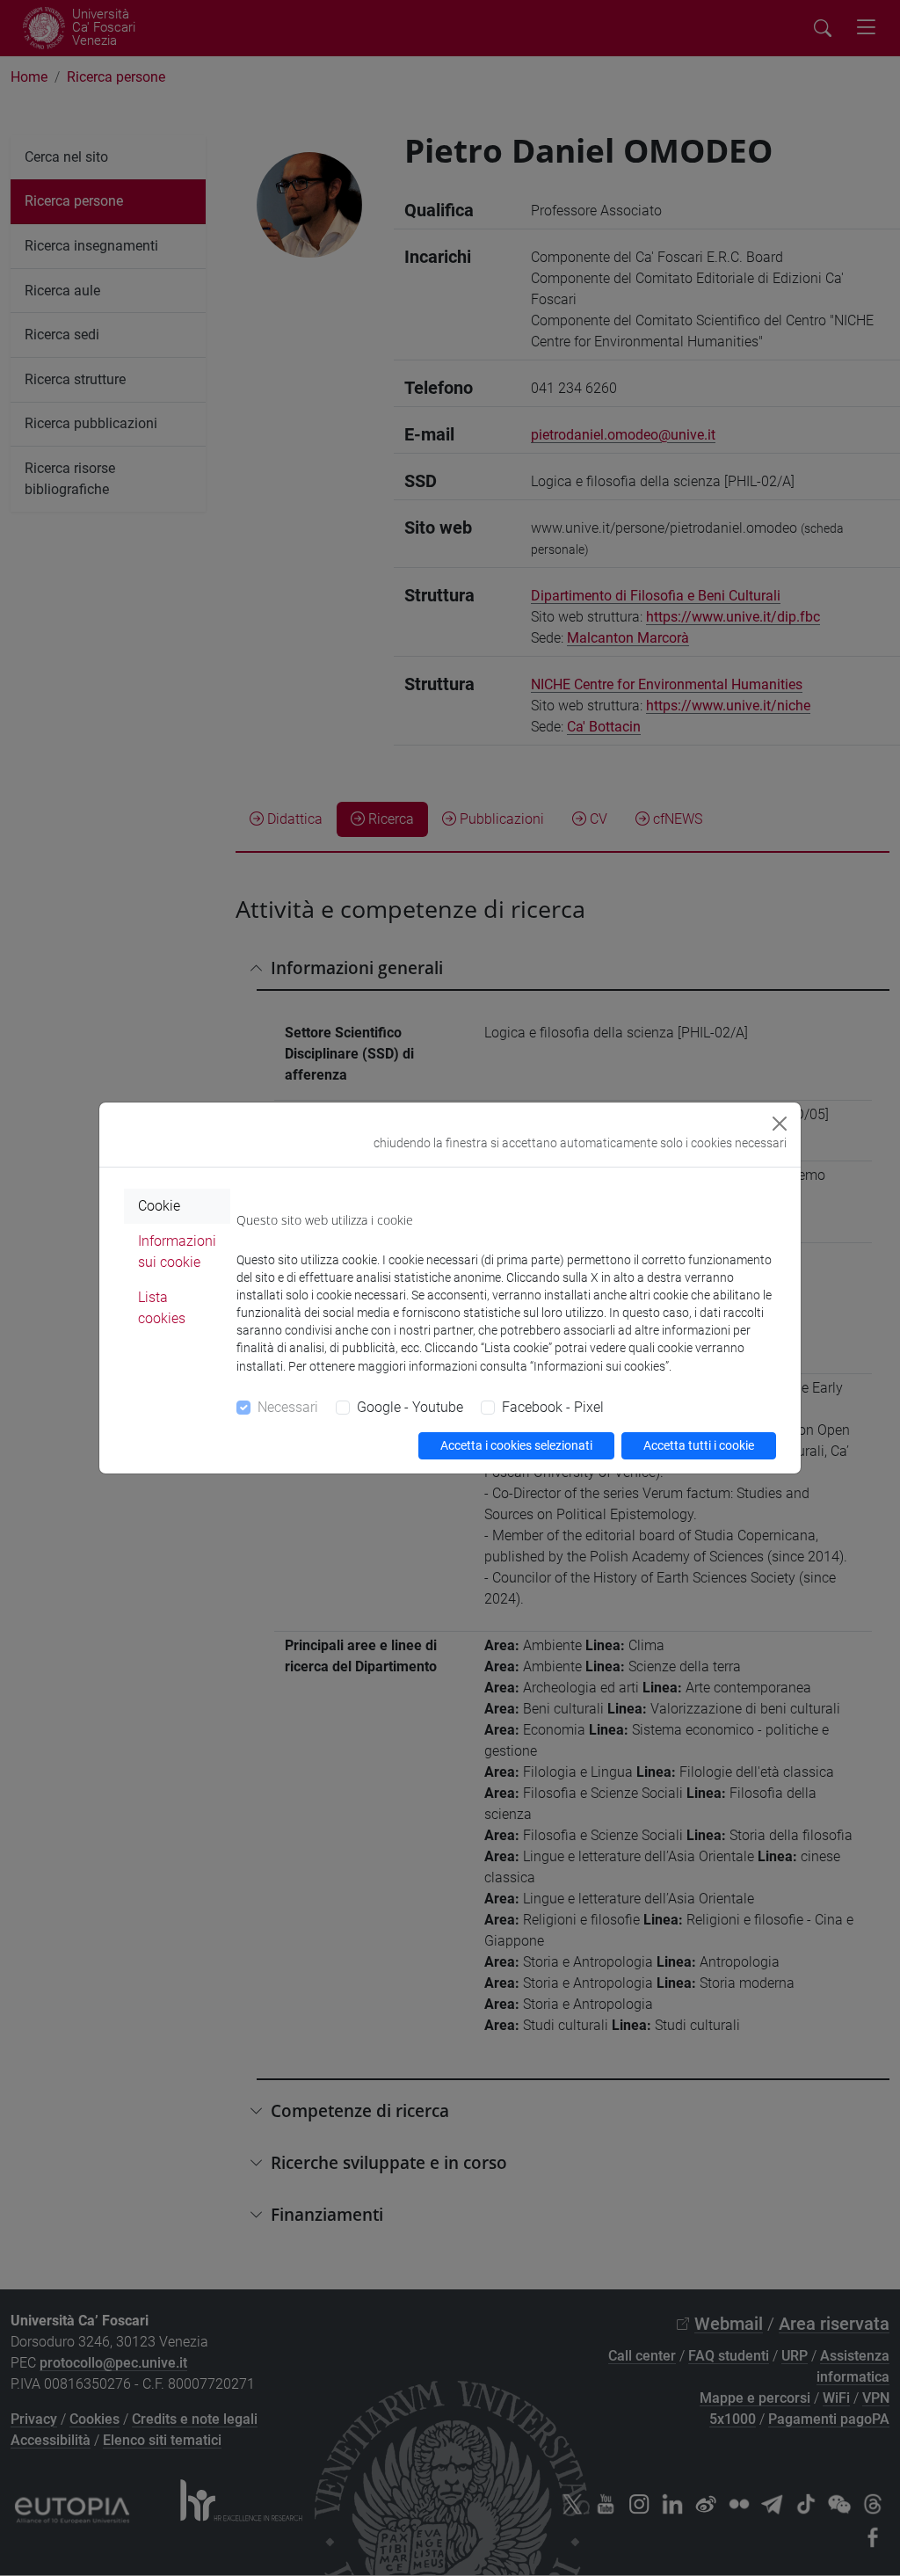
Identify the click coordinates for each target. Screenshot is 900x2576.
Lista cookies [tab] (162, 1308)
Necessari (288, 1407)
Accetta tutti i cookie (699, 1445)
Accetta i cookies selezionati (516, 1445)
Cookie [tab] (159, 1206)
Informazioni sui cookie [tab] (177, 1252)
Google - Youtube (410, 1407)
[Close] (780, 1124)
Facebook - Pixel (553, 1407)
